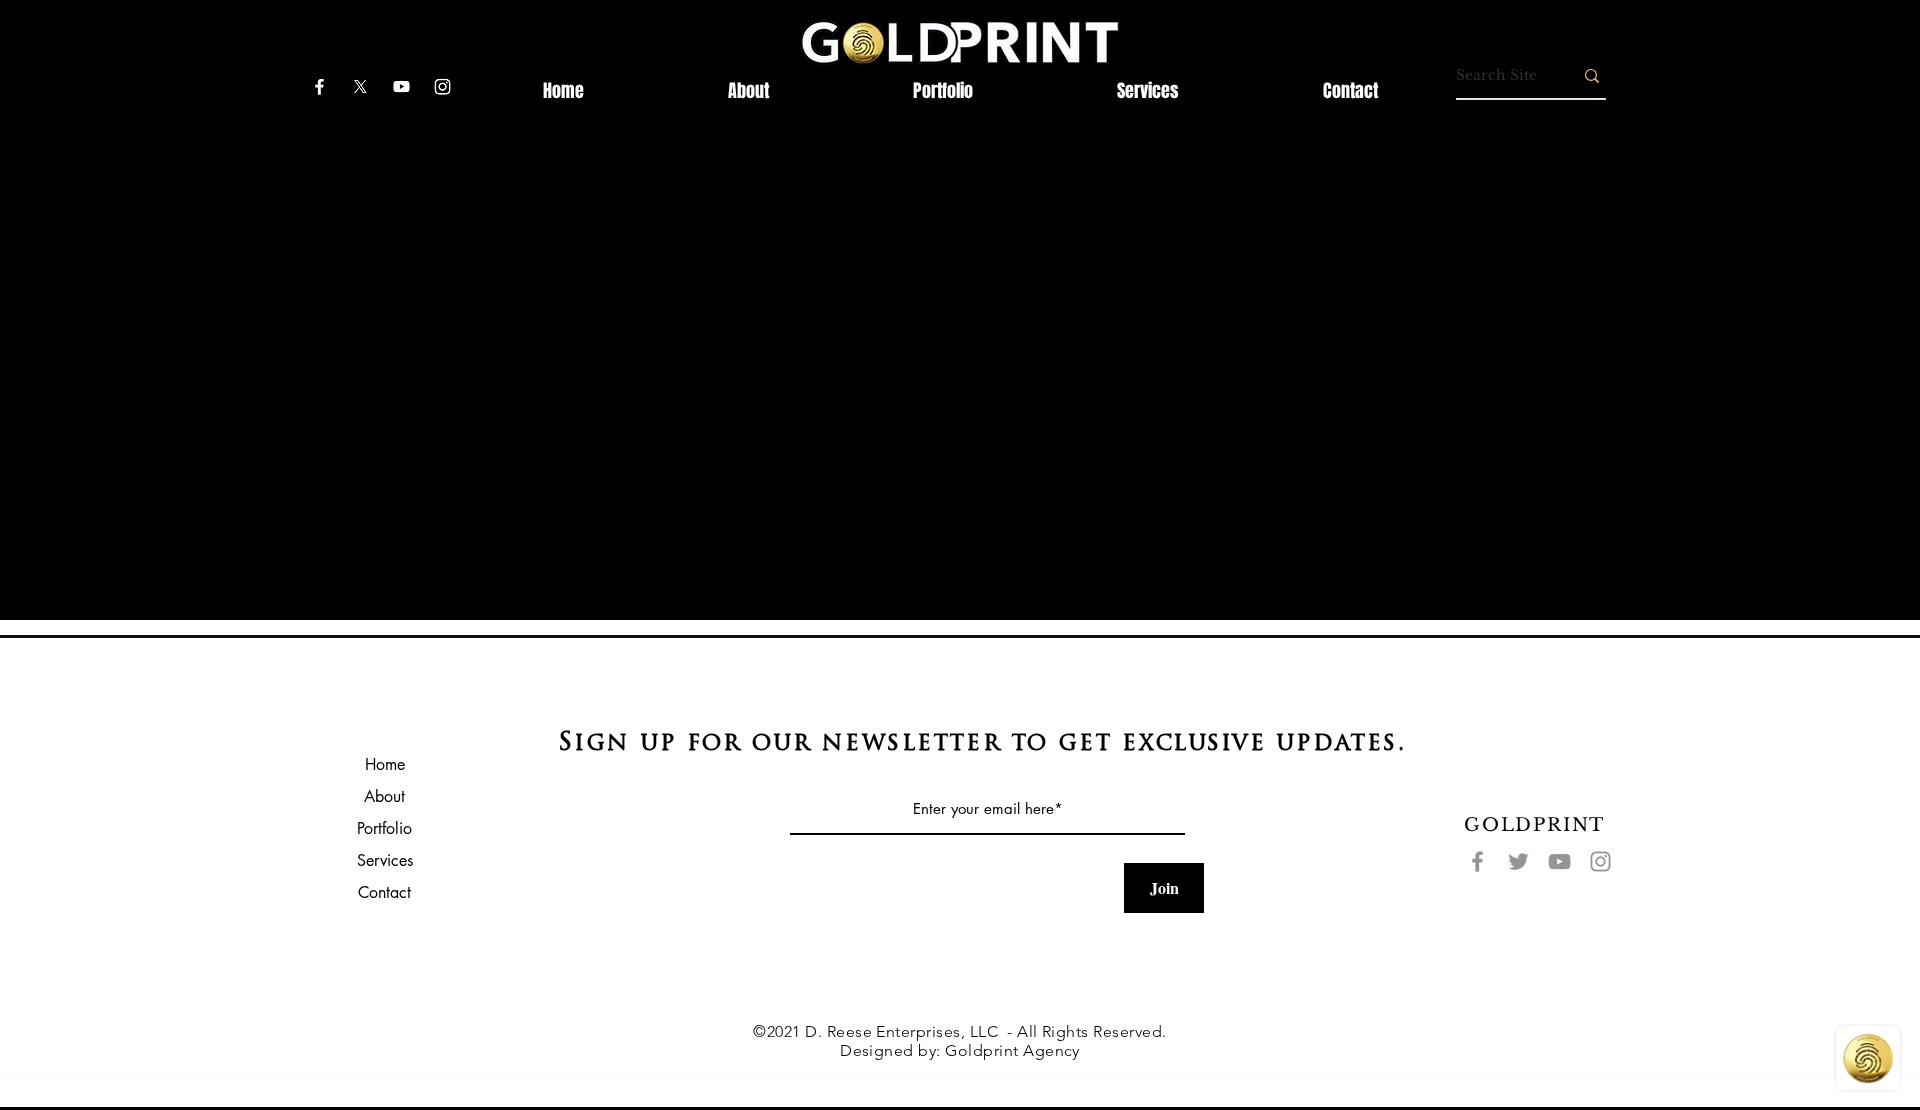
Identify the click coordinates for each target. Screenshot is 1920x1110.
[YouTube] (1559, 861)
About (384, 796)
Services (385, 860)
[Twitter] (1518, 861)
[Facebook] (1477, 861)
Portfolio (384, 828)
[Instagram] (1600, 861)
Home (385, 764)
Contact (384, 892)
